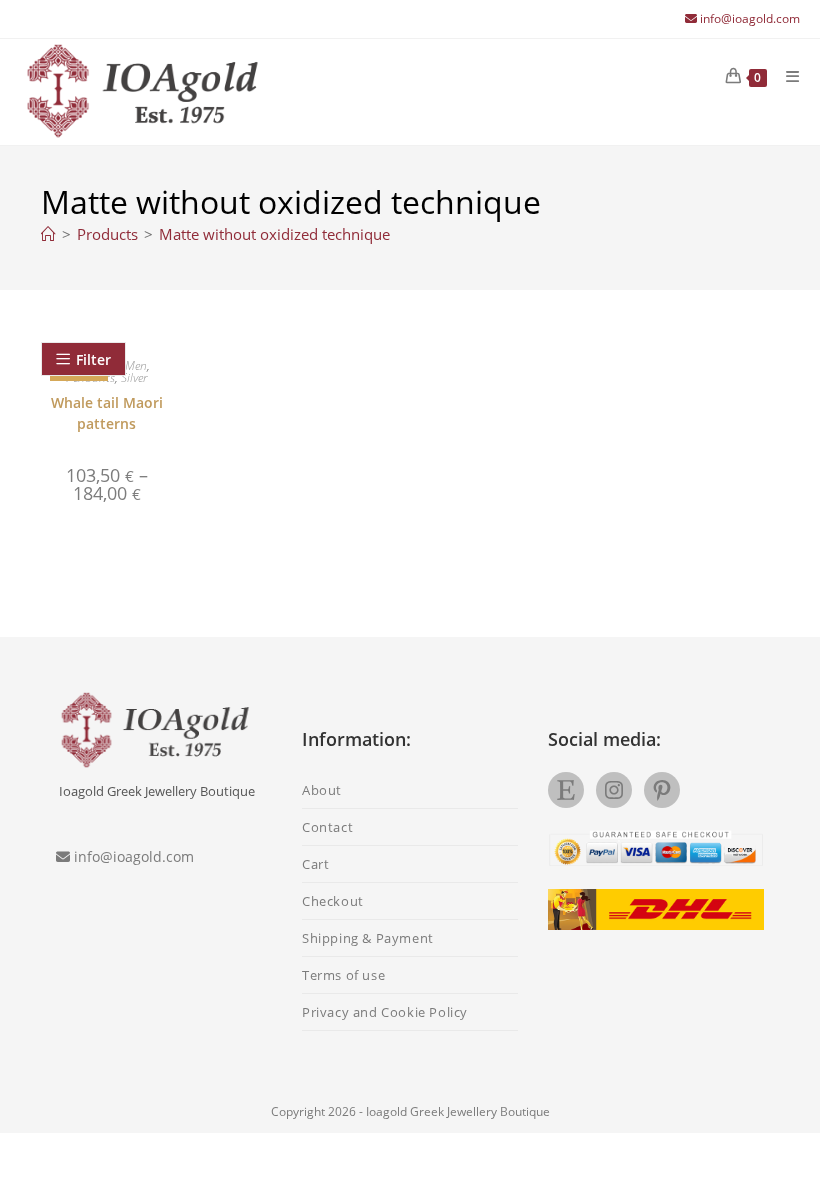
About (322, 790)
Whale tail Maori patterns (107, 413)
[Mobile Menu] (785, 76)
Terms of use (343, 975)
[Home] (48, 234)
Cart (315, 864)
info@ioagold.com (750, 18)
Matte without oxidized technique (274, 234)
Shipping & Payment (368, 938)
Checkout (333, 901)
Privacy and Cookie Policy (385, 1012)
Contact (327, 827)
